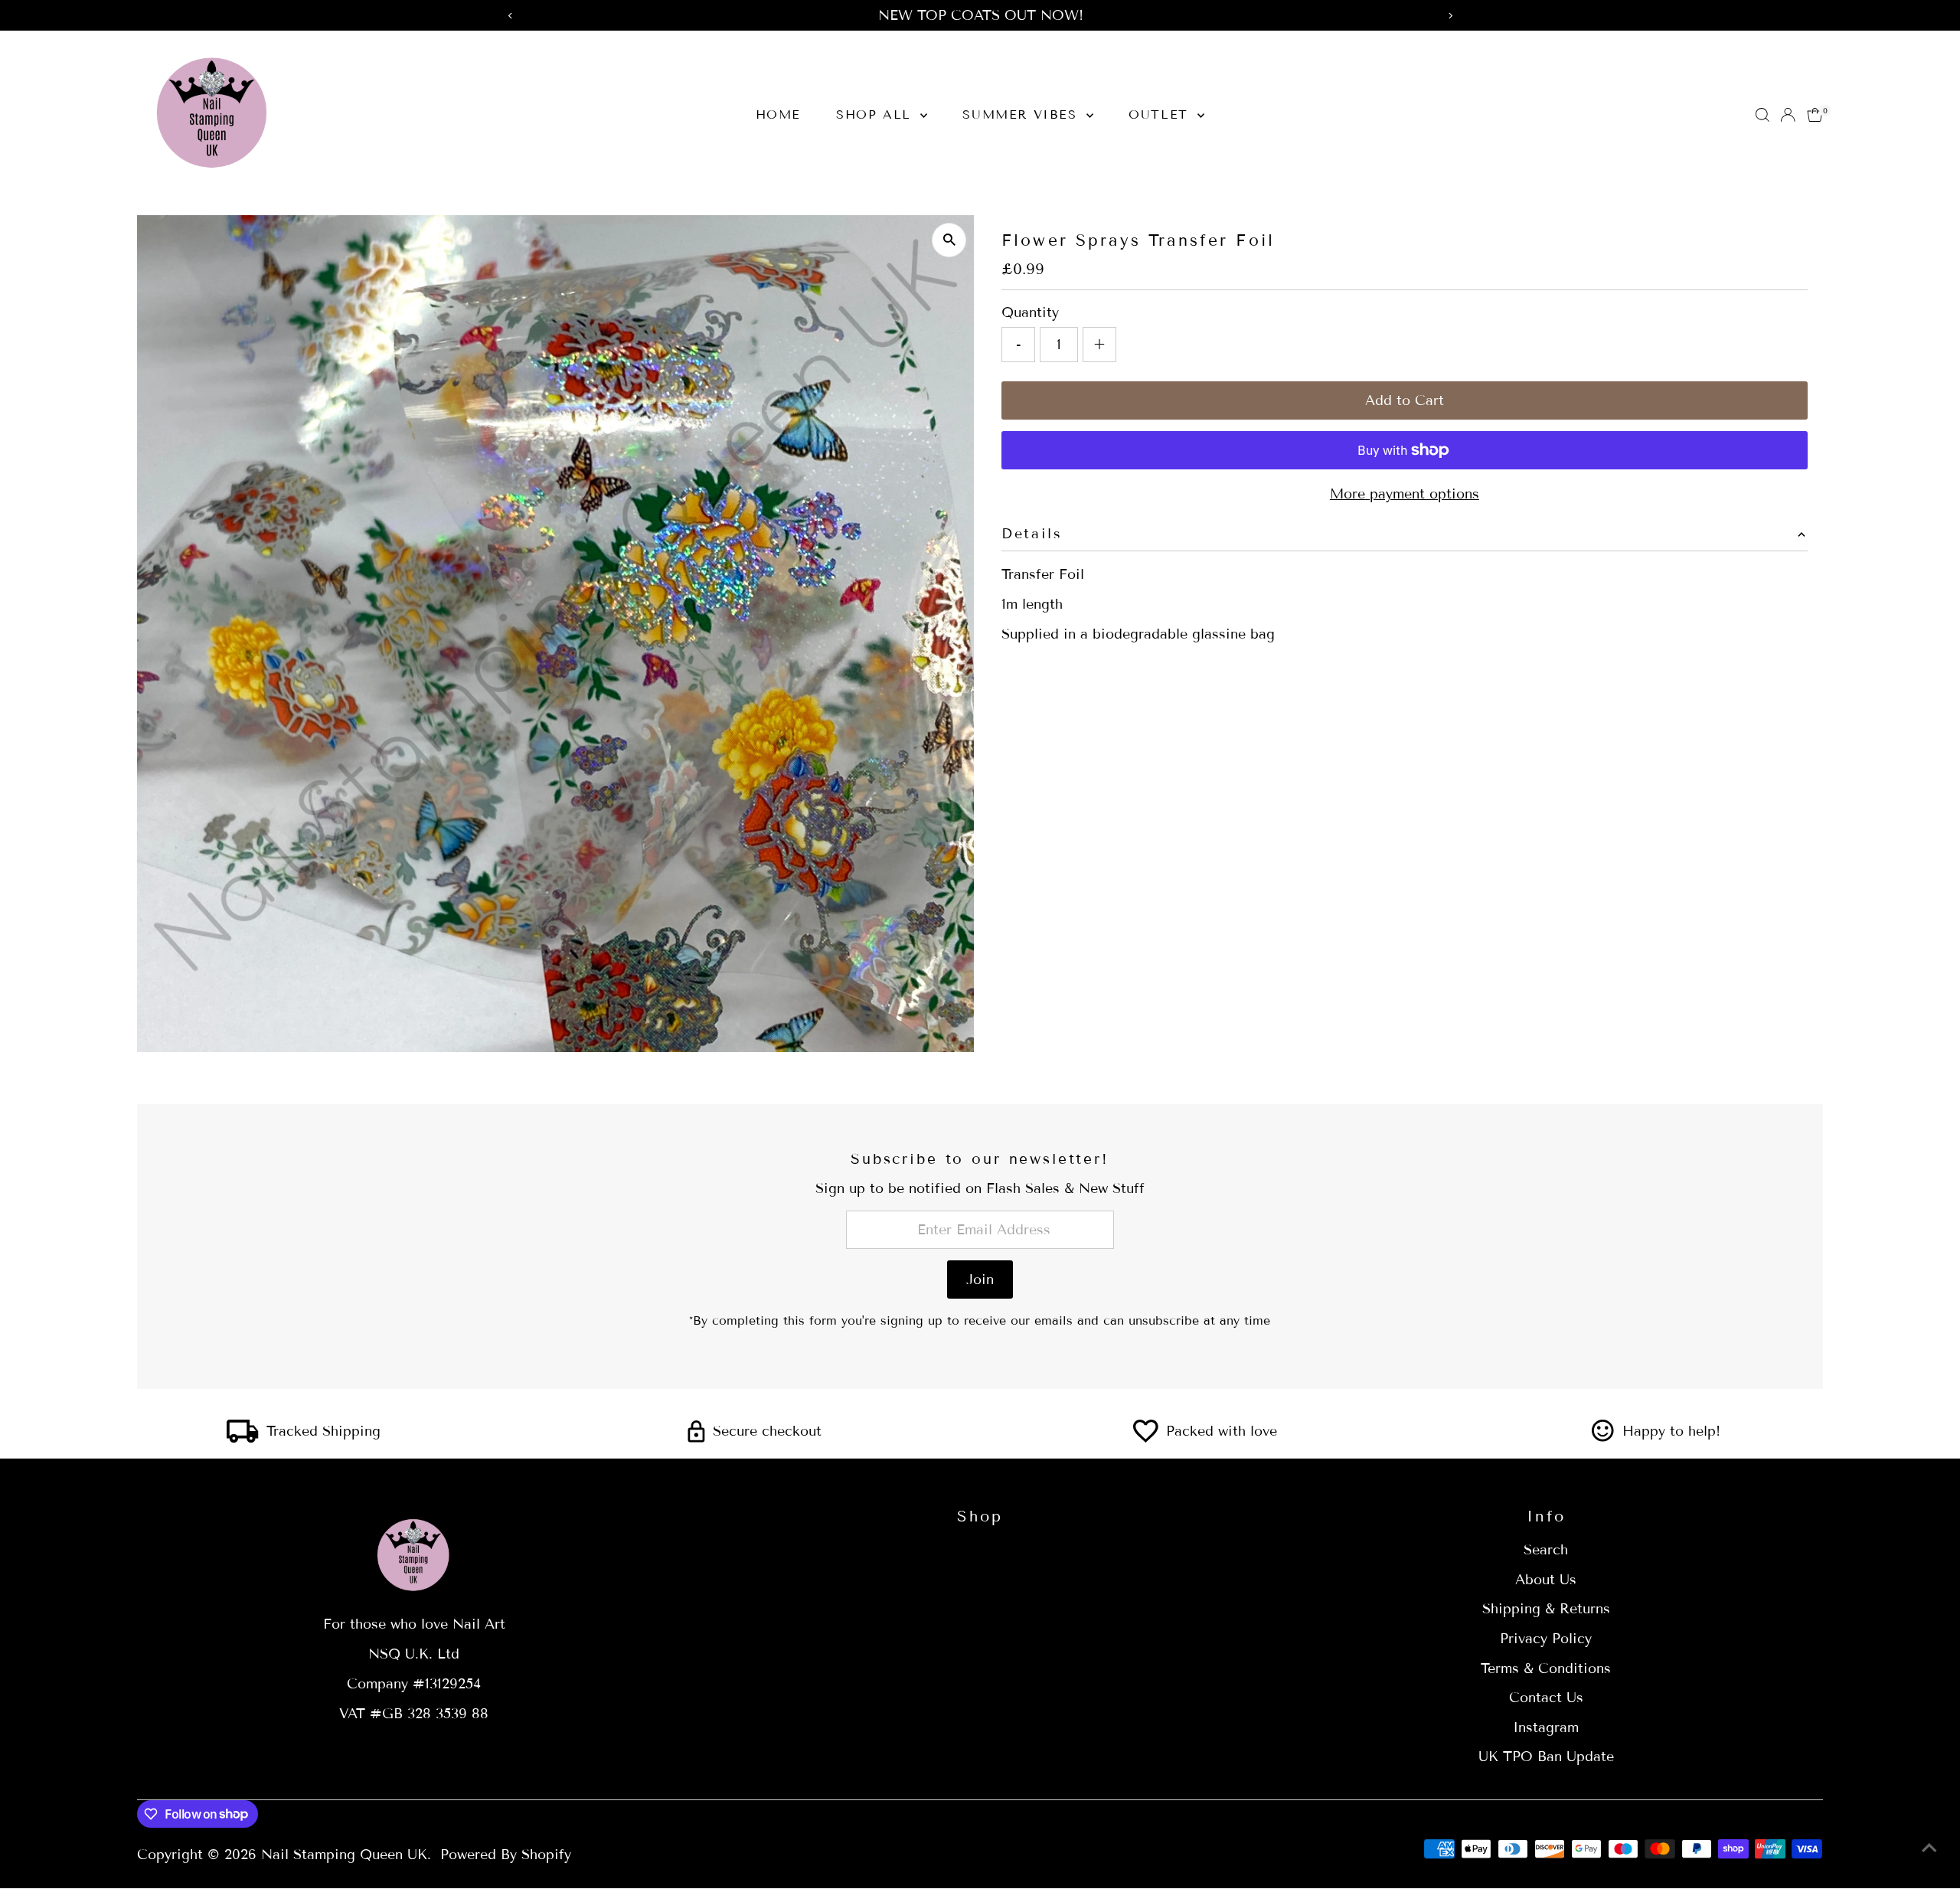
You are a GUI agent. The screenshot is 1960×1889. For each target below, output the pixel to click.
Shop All (876, 114)
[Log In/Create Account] (1788, 115)
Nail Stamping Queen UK (344, 1855)
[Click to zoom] (949, 240)
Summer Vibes (1022, 114)
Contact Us (1546, 1698)
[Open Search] (1762, 115)
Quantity (1030, 312)
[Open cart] (1815, 115)
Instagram (1546, 1727)
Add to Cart (1405, 400)
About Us (1546, 1580)
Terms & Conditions (1546, 1668)
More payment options (1405, 494)
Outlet (1161, 114)
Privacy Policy (1546, 1639)
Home (778, 114)
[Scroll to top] (1929, 1847)
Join (980, 1279)
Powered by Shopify (506, 1855)
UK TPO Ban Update (1546, 1757)
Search (1546, 1550)
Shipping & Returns (1546, 1609)
